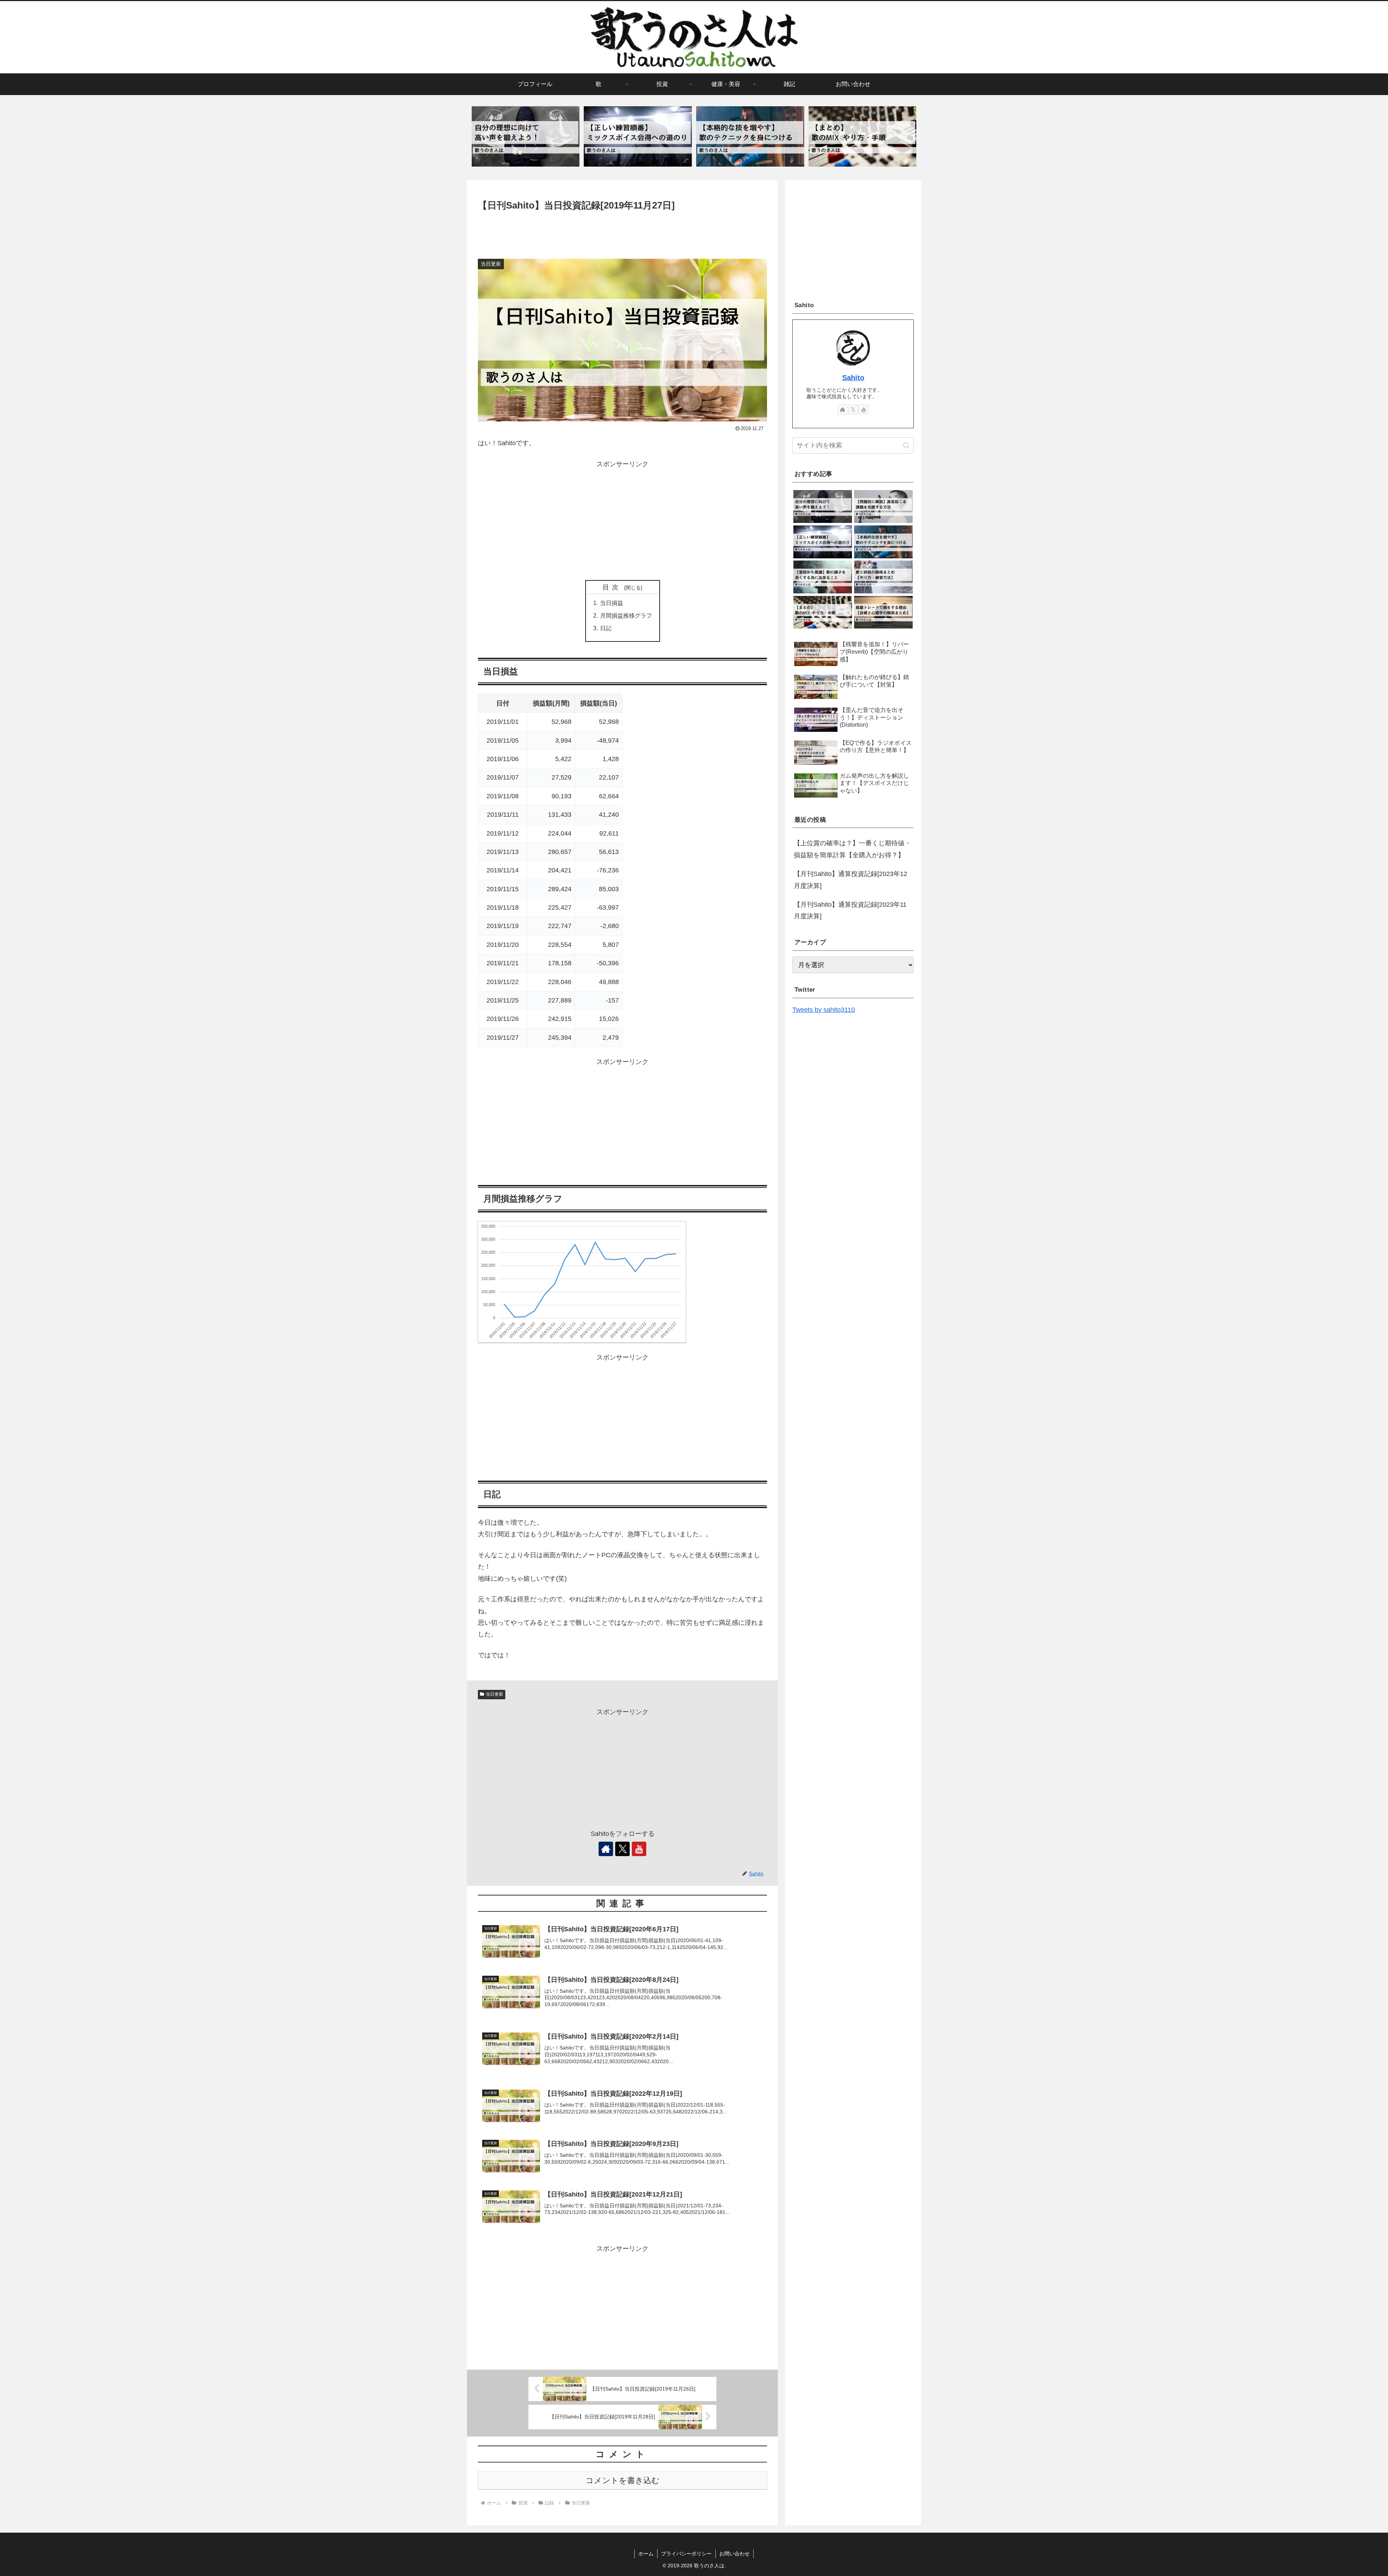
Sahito (853, 378)
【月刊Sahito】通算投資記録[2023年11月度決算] (850, 910)
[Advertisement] (622, 233)
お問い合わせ (734, 2554)
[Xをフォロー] (622, 1849)
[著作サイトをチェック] (606, 1849)
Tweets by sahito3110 (824, 1010)
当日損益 (612, 603)
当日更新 (494, 1694)
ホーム (646, 2554)
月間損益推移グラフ (626, 615)
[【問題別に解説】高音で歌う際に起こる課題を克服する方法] (883, 506)
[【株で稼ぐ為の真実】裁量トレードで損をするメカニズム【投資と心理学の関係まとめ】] (883, 612)
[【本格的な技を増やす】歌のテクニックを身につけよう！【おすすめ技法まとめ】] (750, 137)
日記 (606, 628)
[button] (906, 445)
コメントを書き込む (623, 2480)
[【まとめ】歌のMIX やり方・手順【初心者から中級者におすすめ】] (862, 137)
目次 (612, 587)
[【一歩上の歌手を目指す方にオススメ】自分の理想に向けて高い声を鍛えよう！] (526, 137)
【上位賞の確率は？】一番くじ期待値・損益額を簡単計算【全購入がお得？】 (852, 849)
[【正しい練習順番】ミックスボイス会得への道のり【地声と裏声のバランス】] (638, 137)
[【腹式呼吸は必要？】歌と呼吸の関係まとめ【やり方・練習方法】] (883, 577)
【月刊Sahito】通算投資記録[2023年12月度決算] (851, 880)
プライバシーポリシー (686, 2554)
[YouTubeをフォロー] (639, 1849)
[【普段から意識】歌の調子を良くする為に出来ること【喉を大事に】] (822, 577)
